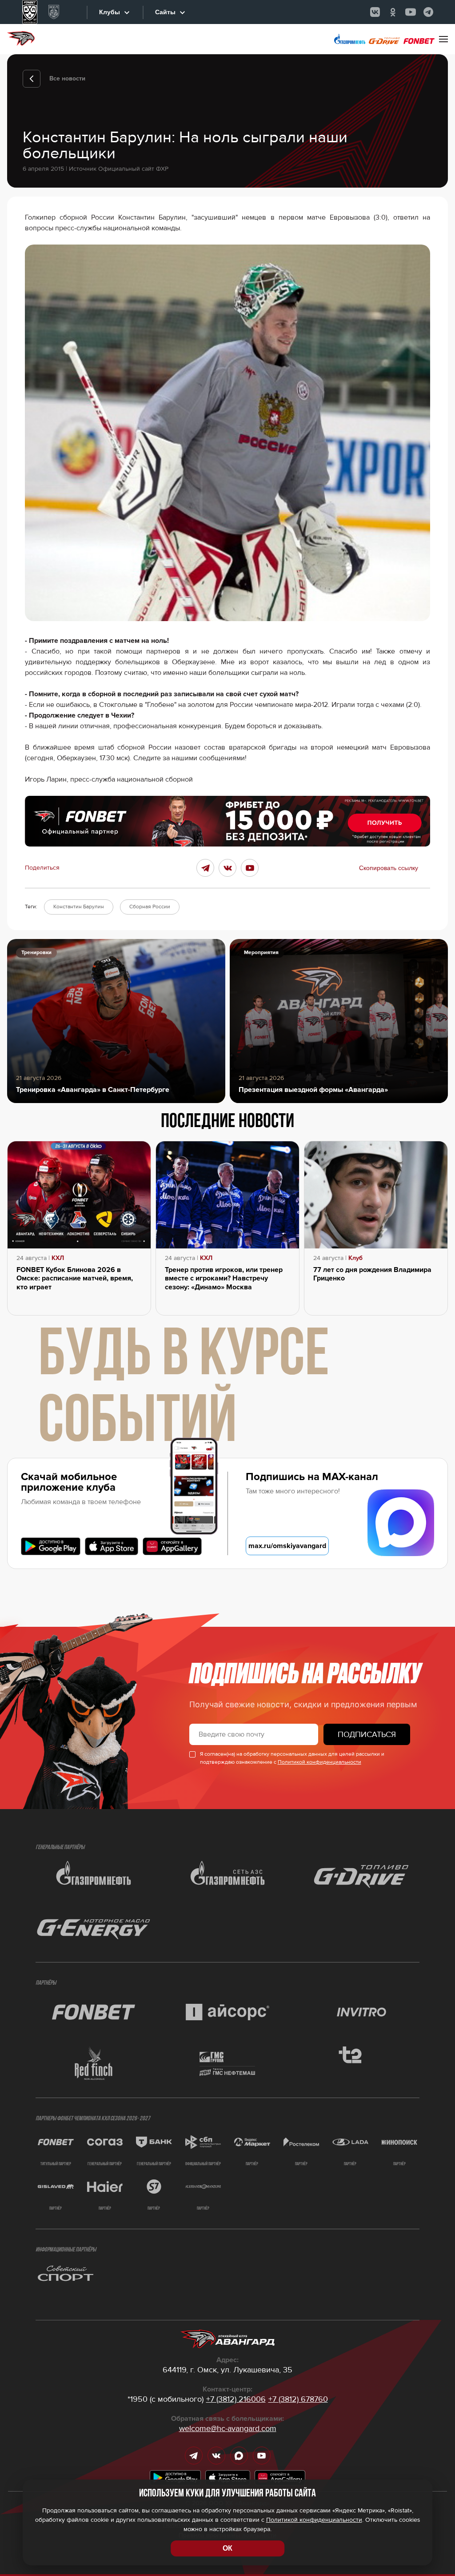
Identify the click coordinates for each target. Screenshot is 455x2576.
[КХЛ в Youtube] (411, 12)
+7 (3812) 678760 (298, 2399)
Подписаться (367, 1734)
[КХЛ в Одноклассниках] (393, 12)
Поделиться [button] (42, 868)
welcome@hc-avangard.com (228, 2428)
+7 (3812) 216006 (236, 2399)
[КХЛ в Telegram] (428, 12)
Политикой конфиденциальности (319, 1762)
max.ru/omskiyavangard (287, 1546)
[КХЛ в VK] (375, 12)
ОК (227, 2548)
